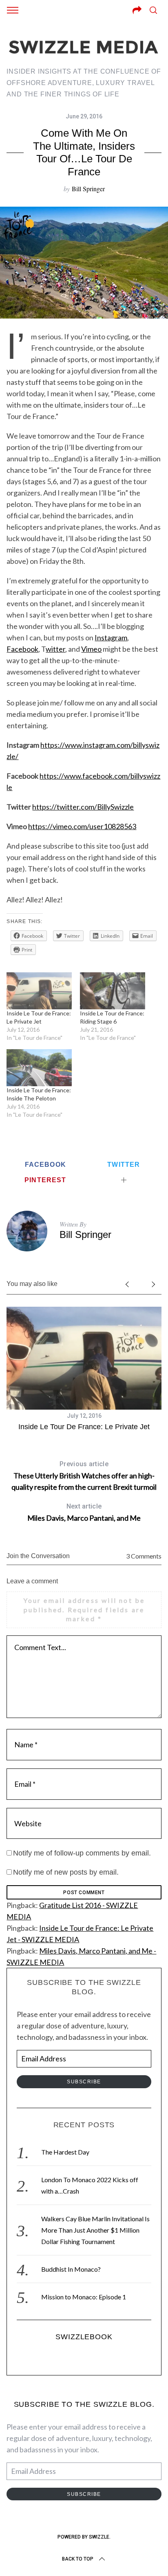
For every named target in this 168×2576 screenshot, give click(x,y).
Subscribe (84, 2082)
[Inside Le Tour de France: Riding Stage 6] (113, 991)
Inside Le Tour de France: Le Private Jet (84, 1427)
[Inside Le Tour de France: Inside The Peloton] (39, 1068)
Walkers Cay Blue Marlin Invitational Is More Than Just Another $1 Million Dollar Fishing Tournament (95, 2230)
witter (55, 649)
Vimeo (91, 649)
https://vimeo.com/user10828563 (82, 826)
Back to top (78, 2559)
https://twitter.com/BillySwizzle (83, 807)
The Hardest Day (65, 2152)
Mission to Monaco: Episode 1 (84, 2297)
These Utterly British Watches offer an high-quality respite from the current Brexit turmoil (84, 1476)
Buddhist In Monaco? (71, 2269)
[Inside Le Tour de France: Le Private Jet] (39, 991)
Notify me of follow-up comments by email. (82, 1853)
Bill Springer (88, 189)
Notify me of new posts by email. (66, 1872)
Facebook (22, 649)
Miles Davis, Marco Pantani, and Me (84, 1512)
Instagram (111, 637)
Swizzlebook (84, 2337)
